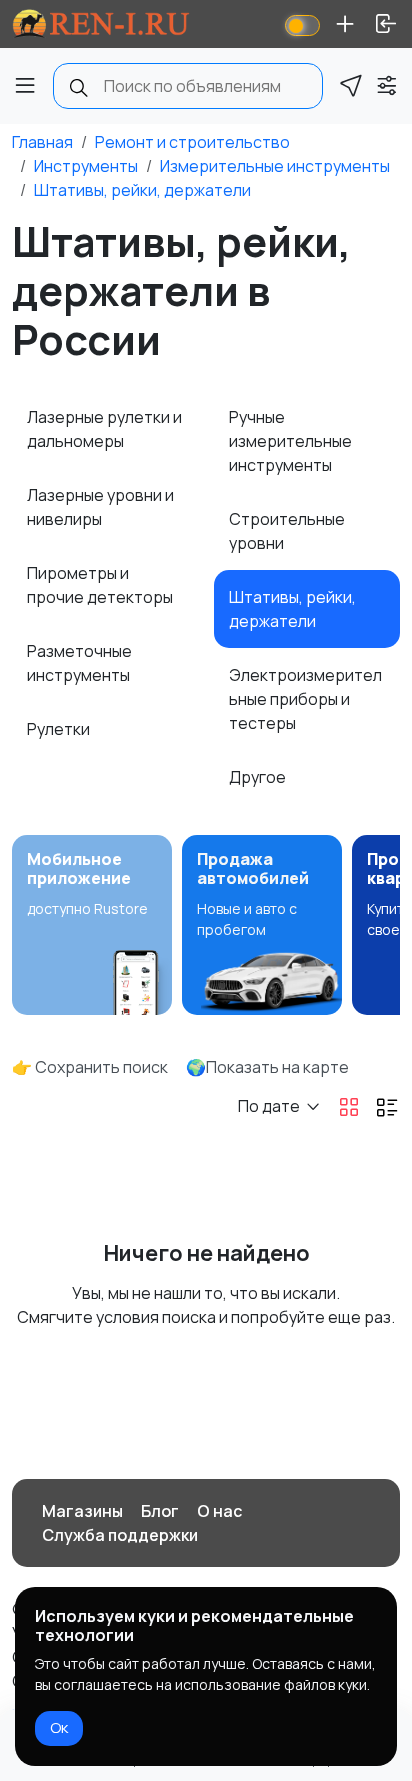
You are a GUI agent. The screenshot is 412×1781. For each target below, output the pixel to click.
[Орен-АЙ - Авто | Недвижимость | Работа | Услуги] (101, 24)
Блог (160, 1511)
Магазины (82, 1511)
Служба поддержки (120, 1535)
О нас (219, 1511)
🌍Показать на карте (267, 1067)
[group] (92, 925)
